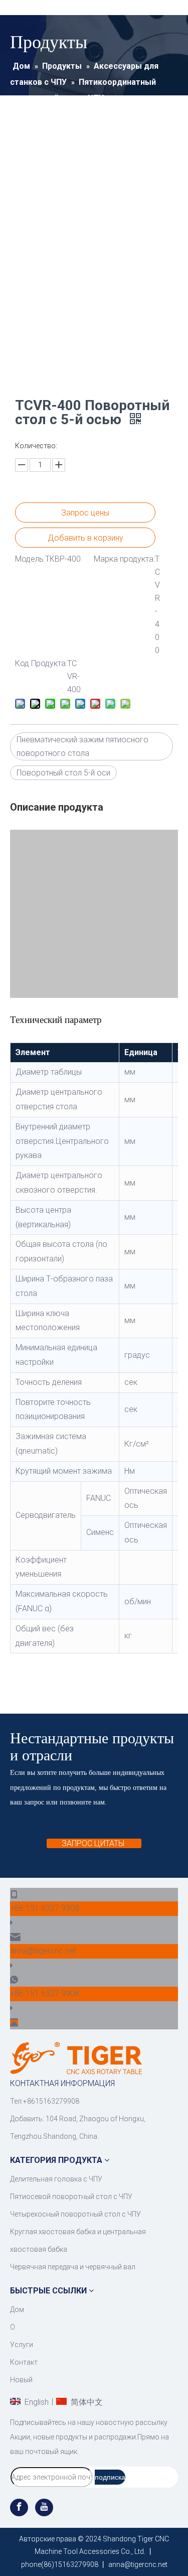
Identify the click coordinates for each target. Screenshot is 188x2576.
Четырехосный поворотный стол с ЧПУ (75, 2214)
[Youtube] (44, 2507)
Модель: (30, 559)
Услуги (22, 2345)
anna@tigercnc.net (43, 1951)
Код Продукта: (41, 663)
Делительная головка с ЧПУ (56, 2179)
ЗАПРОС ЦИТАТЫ (94, 1843)
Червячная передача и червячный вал (73, 2267)
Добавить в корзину (85, 538)
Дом (17, 2309)
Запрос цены (85, 513)
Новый (21, 2380)
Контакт (24, 2362)
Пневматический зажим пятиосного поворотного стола (82, 746)
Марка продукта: (124, 559)
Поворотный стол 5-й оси (63, 773)
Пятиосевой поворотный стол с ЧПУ (71, 2197)
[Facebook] (20, 2507)
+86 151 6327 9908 (45, 1908)
